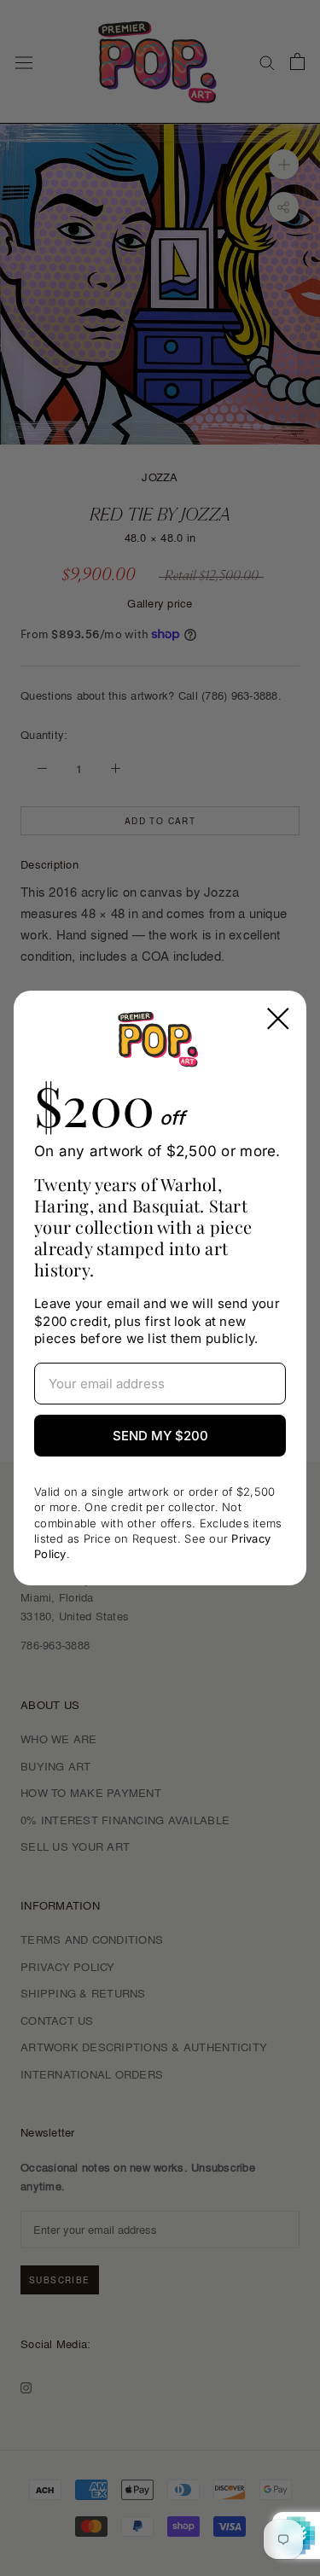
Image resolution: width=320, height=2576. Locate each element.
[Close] (278, 1019)
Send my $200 (160, 1436)
